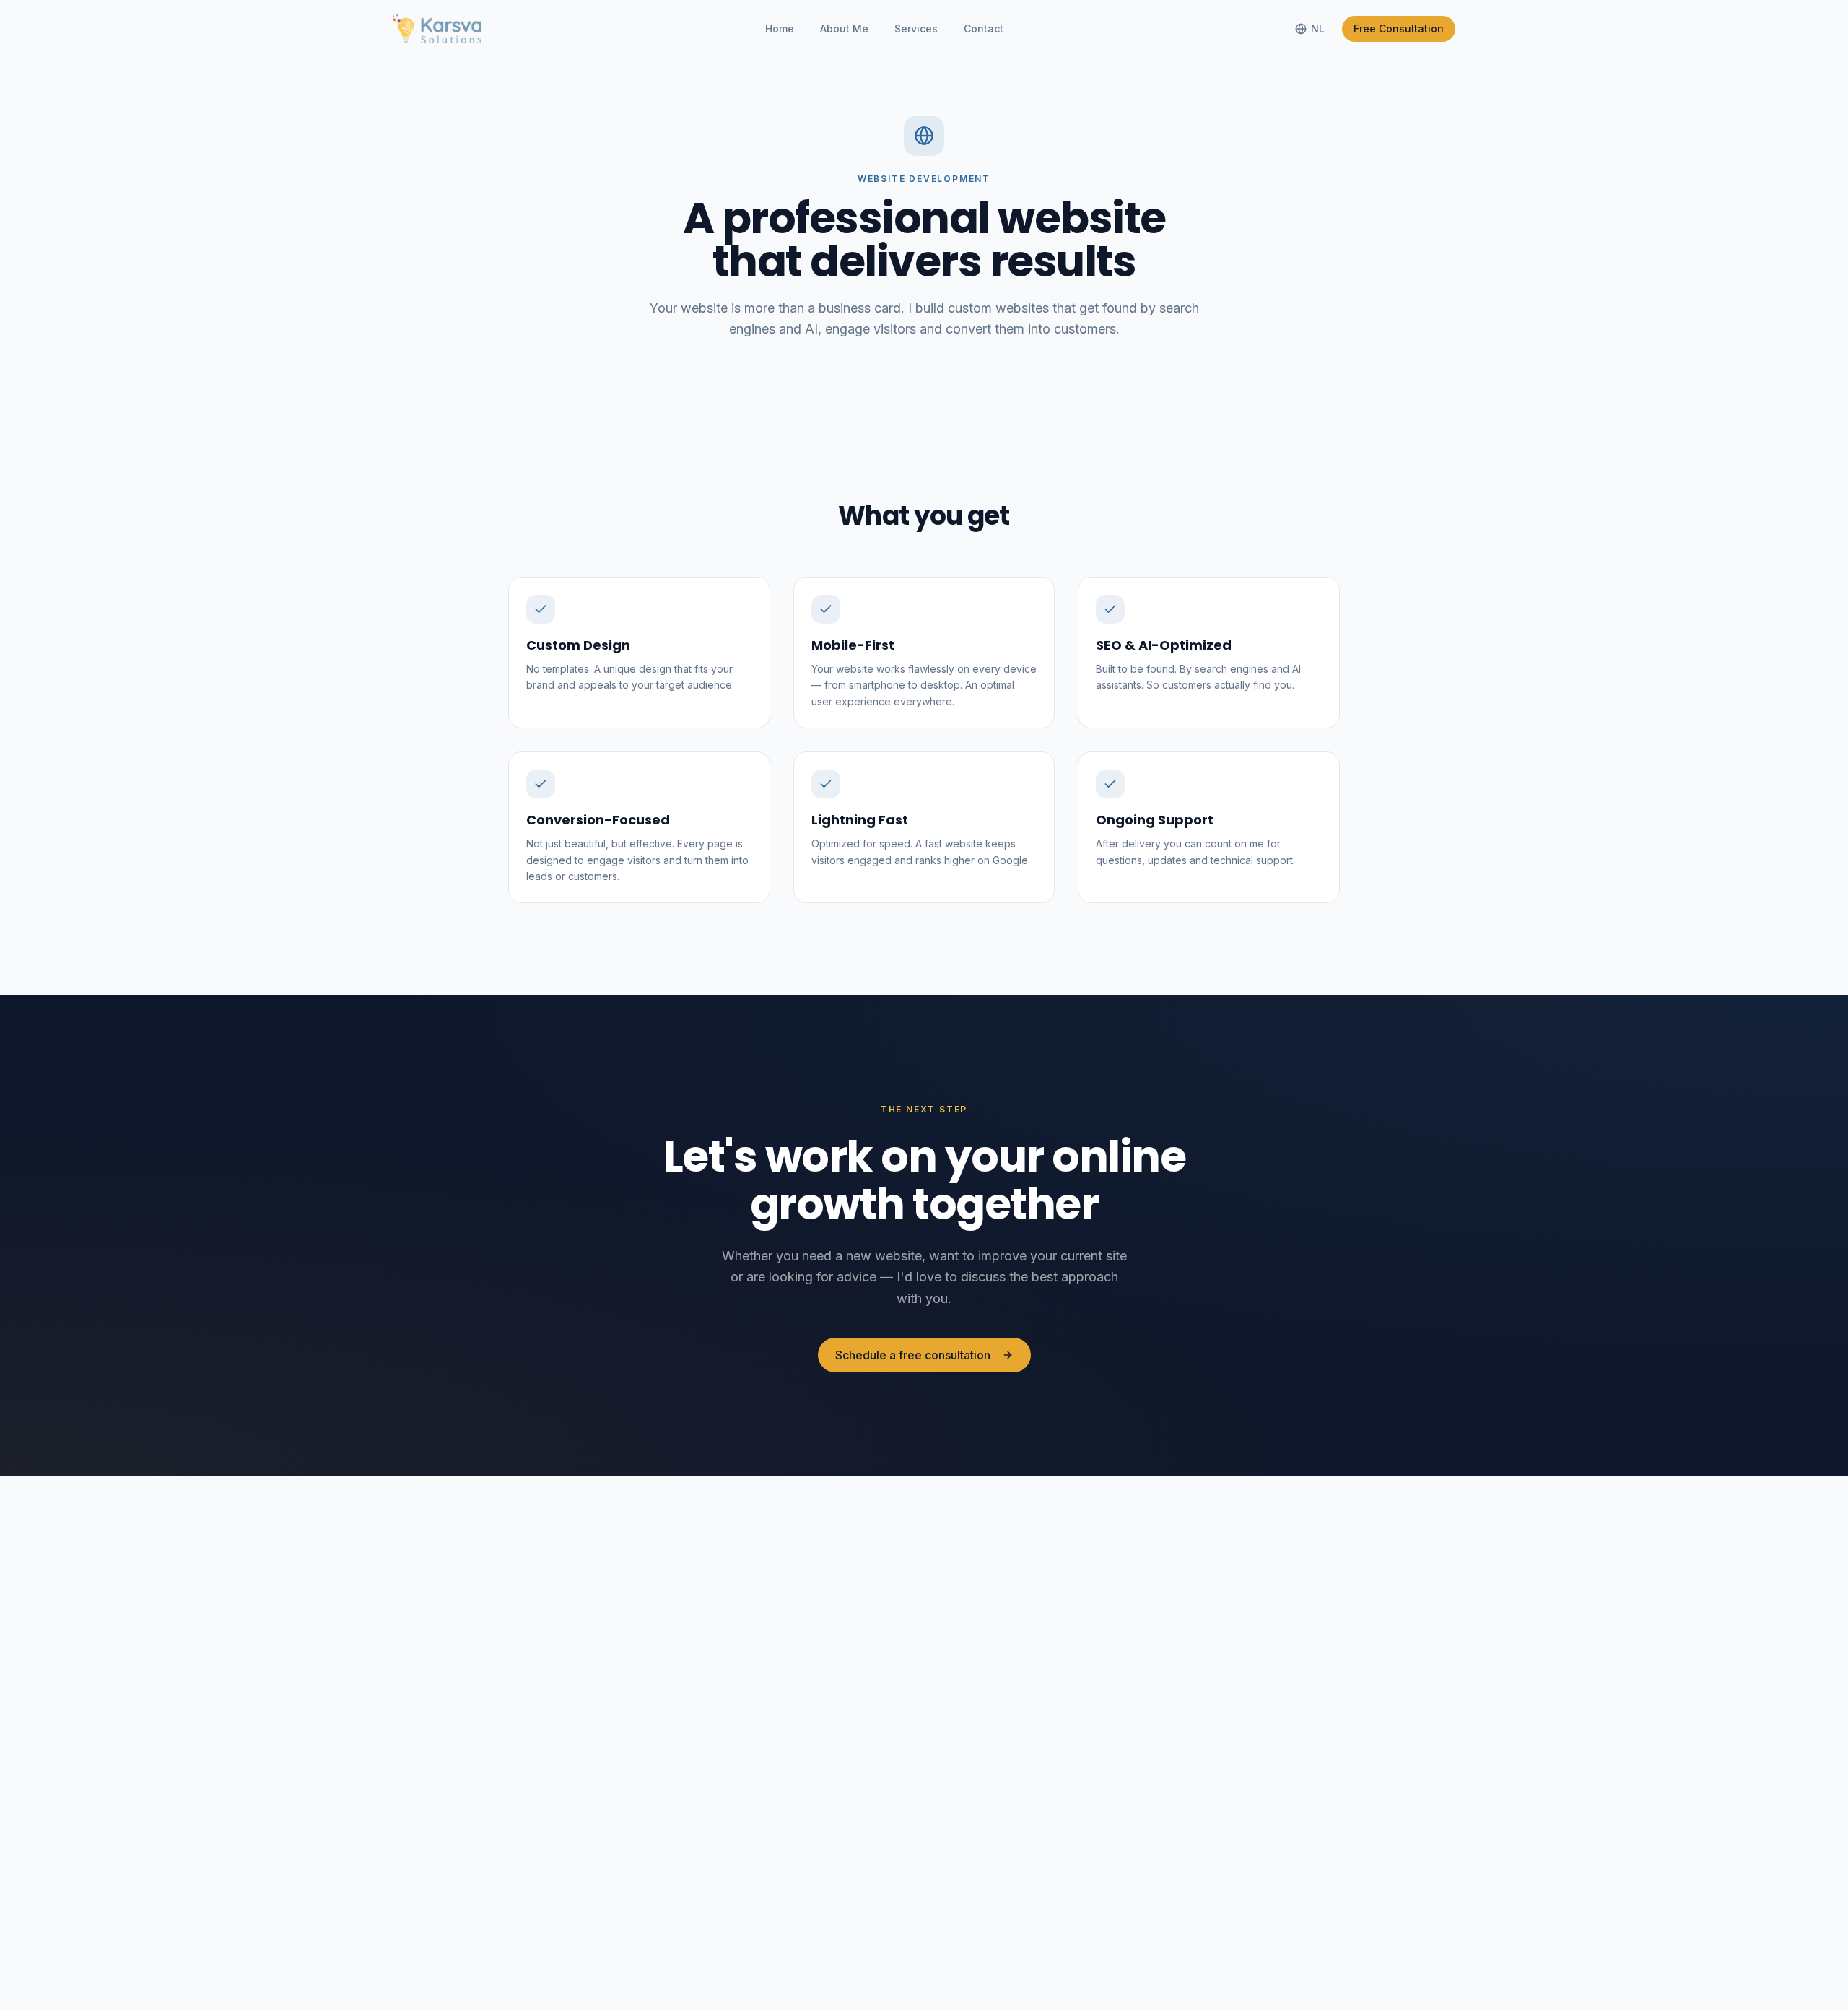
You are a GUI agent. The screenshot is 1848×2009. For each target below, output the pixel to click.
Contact (984, 29)
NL (1318, 29)
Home (780, 29)
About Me (844, 29)
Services (916, 29)
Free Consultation (1399, 29)
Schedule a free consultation (913, 1355)
